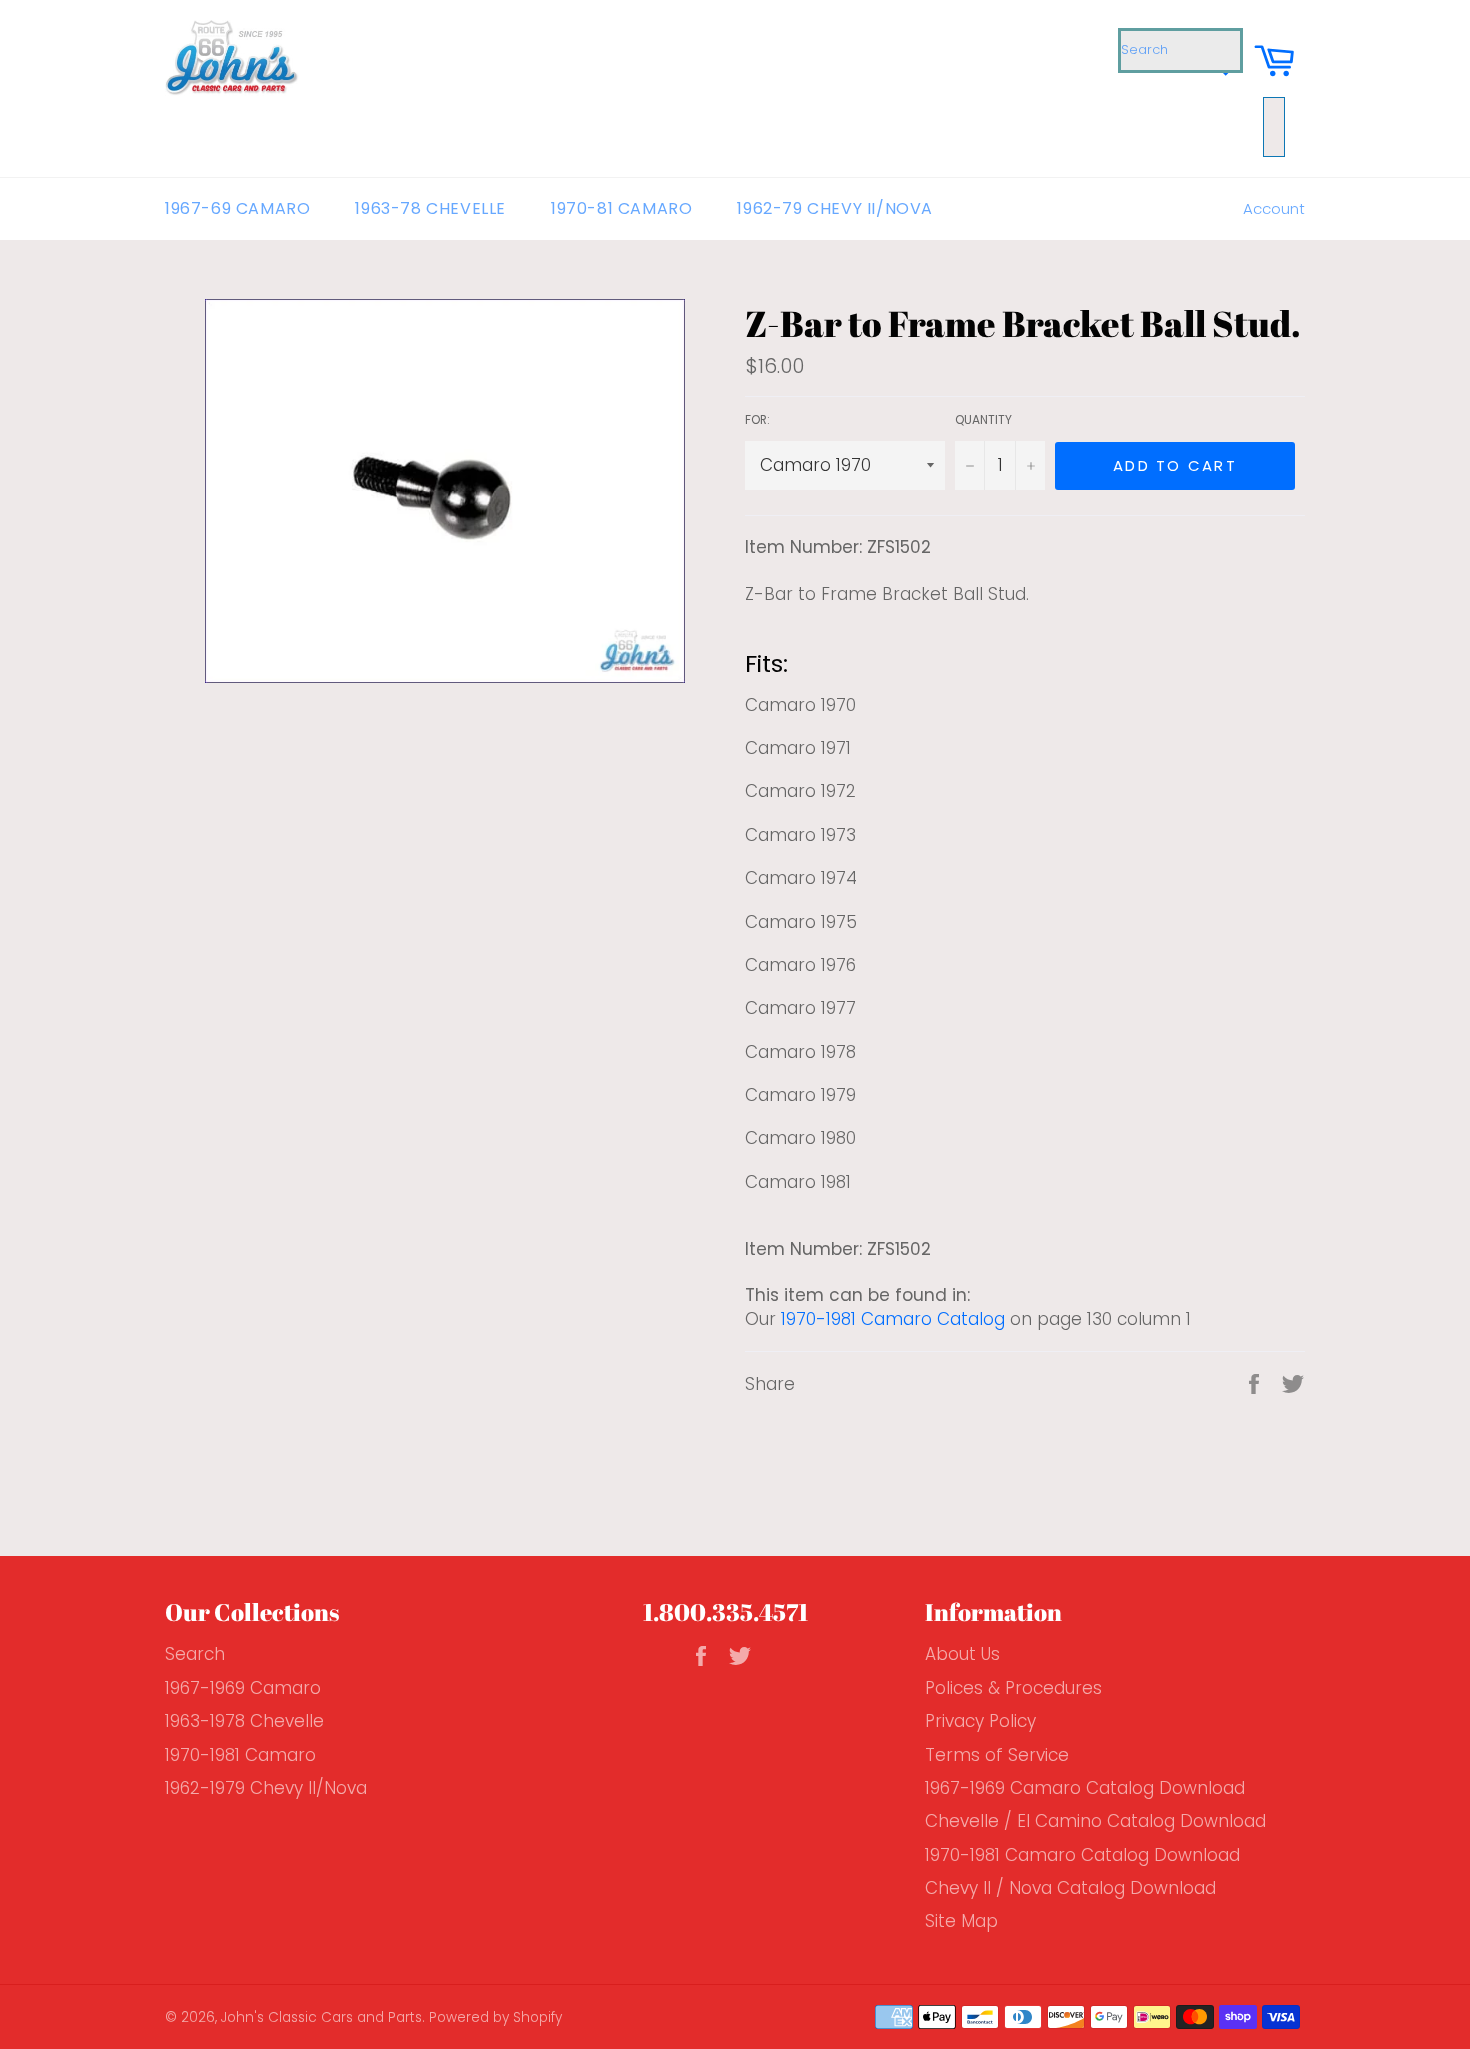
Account (1274, 208)
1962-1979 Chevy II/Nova (266, 1788)
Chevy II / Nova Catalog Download (1070, 1888)
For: (757, 420)
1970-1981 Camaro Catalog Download (1082, 1855)
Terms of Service (997, 1755)
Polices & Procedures (1013, 1688)
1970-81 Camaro (621, 208)
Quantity (983, 420)
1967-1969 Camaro (243, 1688)
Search (195, 1654)
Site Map (961, 1921)
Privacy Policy (980, 1721)
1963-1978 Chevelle (244, 1721)
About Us (962, 1654)
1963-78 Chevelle (430, 208)
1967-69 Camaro (237, 208)
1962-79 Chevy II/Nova (835, 208)
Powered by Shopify (495, 2017)
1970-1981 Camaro (240, 1755)
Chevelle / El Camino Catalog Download (1095, 1821)
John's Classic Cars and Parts (321, 2017)
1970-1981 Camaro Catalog (893, 1319)
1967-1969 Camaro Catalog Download (1085, 1788)
